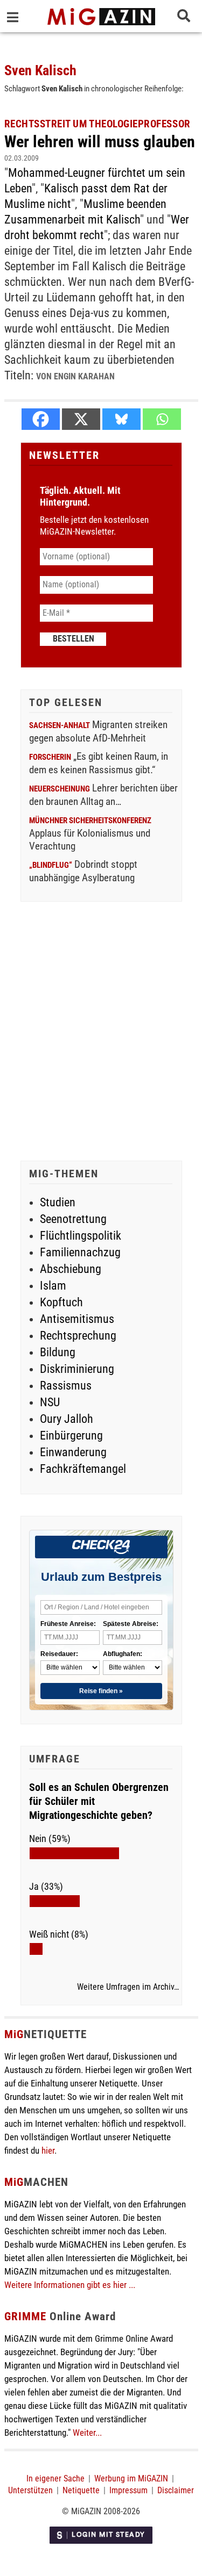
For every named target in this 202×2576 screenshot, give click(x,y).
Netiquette (81, 2490)
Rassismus (66, 1386)
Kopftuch (61, 1302)
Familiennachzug (80, 1252)
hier (48, 2150)
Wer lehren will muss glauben (100, 142)
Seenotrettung (73, 1219)
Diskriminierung (77, 1369)
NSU (50, 1402)
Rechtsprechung (78, 1336)
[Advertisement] (101, 1032)
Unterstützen (30, 2490)
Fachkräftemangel (83, 1469)
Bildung (58, 1352)
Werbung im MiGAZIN (131, 2478)
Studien (58, 1202)
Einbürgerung (71, 1435)
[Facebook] (41, 419)
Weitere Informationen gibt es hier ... (70, 2285)
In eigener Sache (55, 2478)
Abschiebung (71, 1269)
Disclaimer (176, 2490)
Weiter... (87, 2433)
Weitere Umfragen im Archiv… (128, 1987)
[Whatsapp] (162, 419)
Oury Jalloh (67, 1419)
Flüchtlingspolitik (81, 1236)
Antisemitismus (77, 1319)
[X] (81, 419)
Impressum (128, 2490)
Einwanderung (73, 1452)
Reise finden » (101, 1691)
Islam (53, 1286)
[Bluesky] (121, 419)
